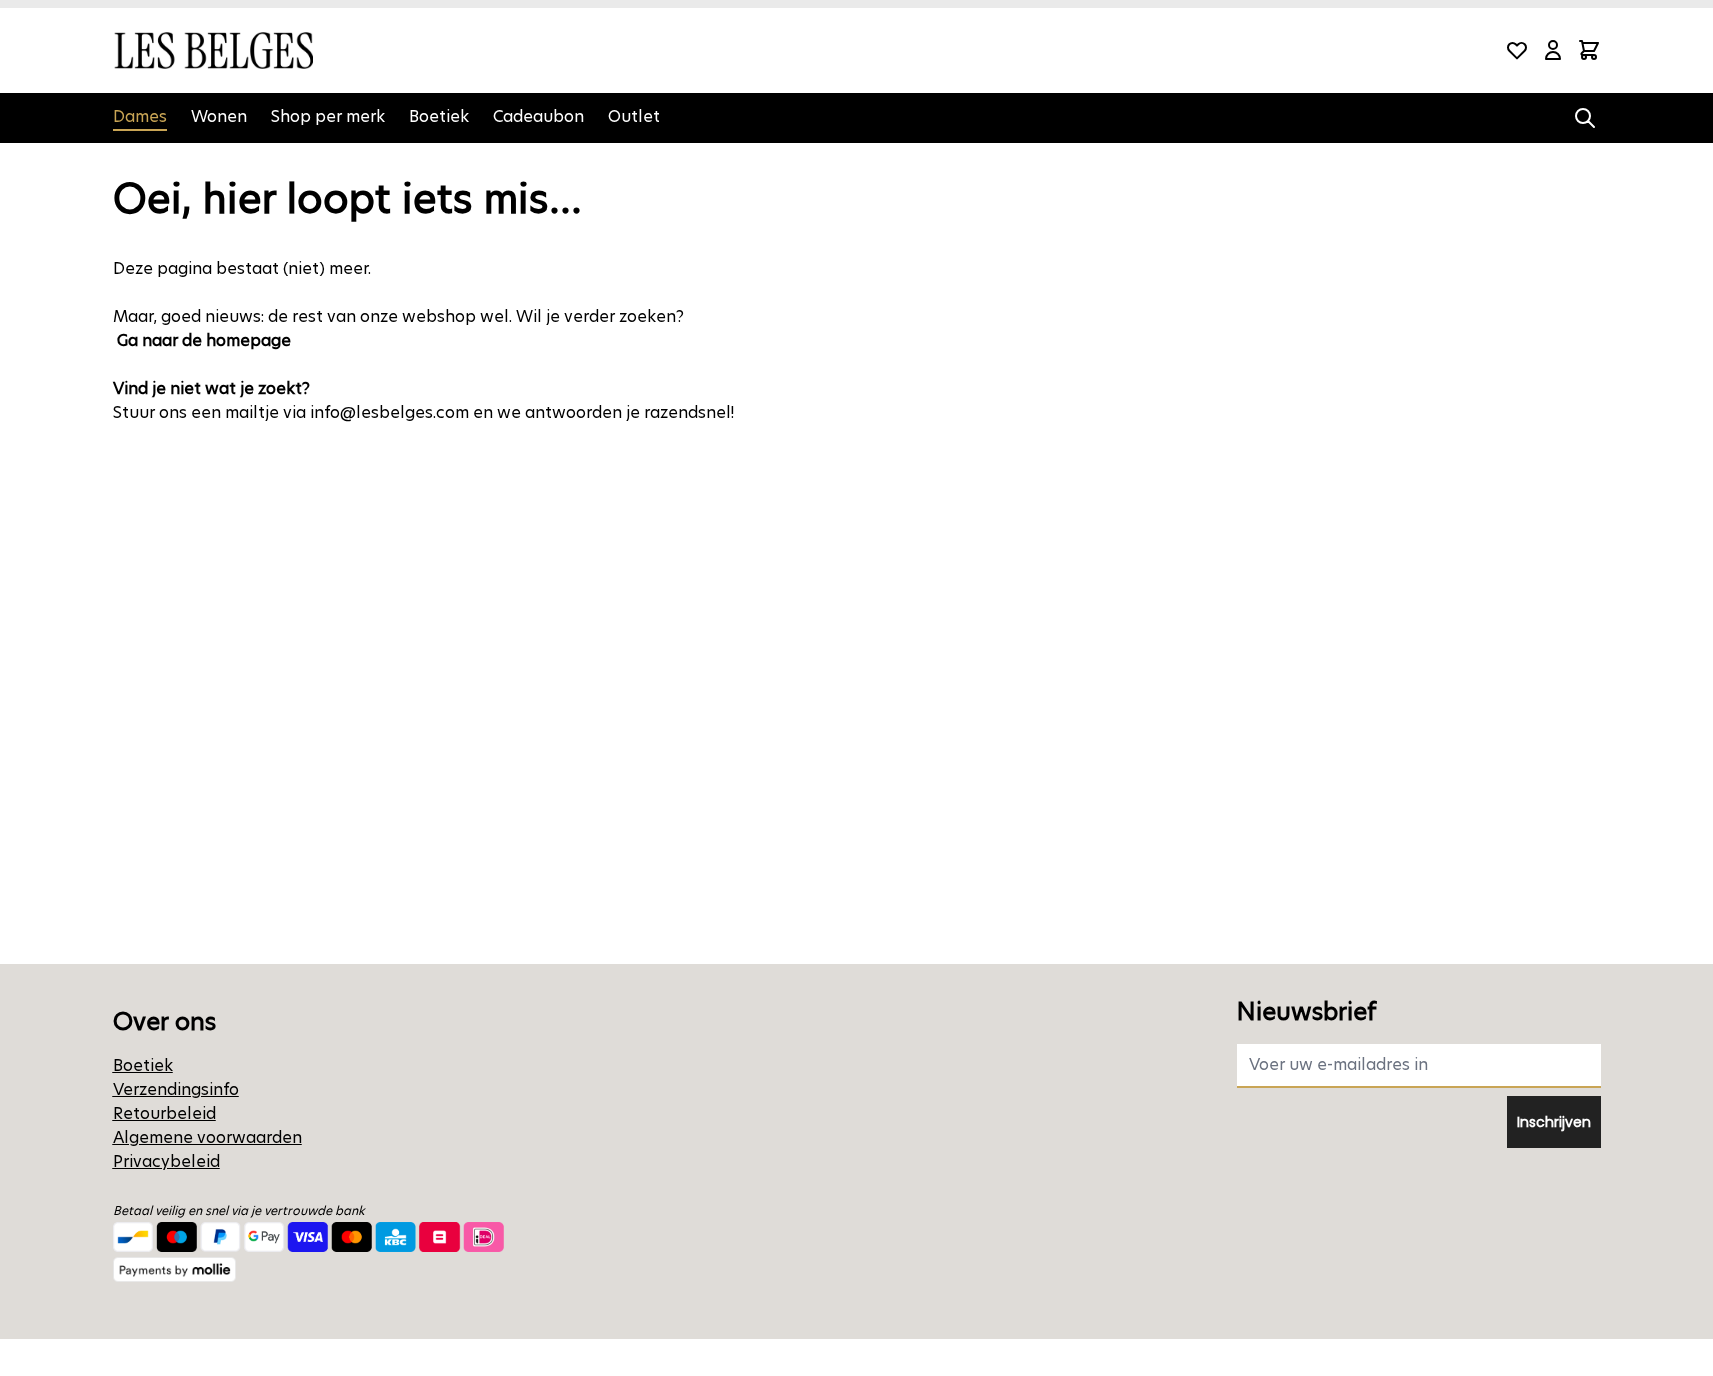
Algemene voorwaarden (207, 1137)
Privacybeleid (166, 1161)
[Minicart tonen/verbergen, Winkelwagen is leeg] (1589, 50)
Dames (140, 116)
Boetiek (439, 116)
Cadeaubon (538, 116)
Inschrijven (1554, 1122)
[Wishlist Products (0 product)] (1517, 50)
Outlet (634, 116)
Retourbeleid (164, 1113)
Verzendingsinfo (176, 1089)
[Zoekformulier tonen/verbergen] (1585, 118)
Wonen (219, 116)
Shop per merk (328, 116)
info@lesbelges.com (389, 412)
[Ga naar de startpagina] (213, 50)
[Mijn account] (1553, 50)
